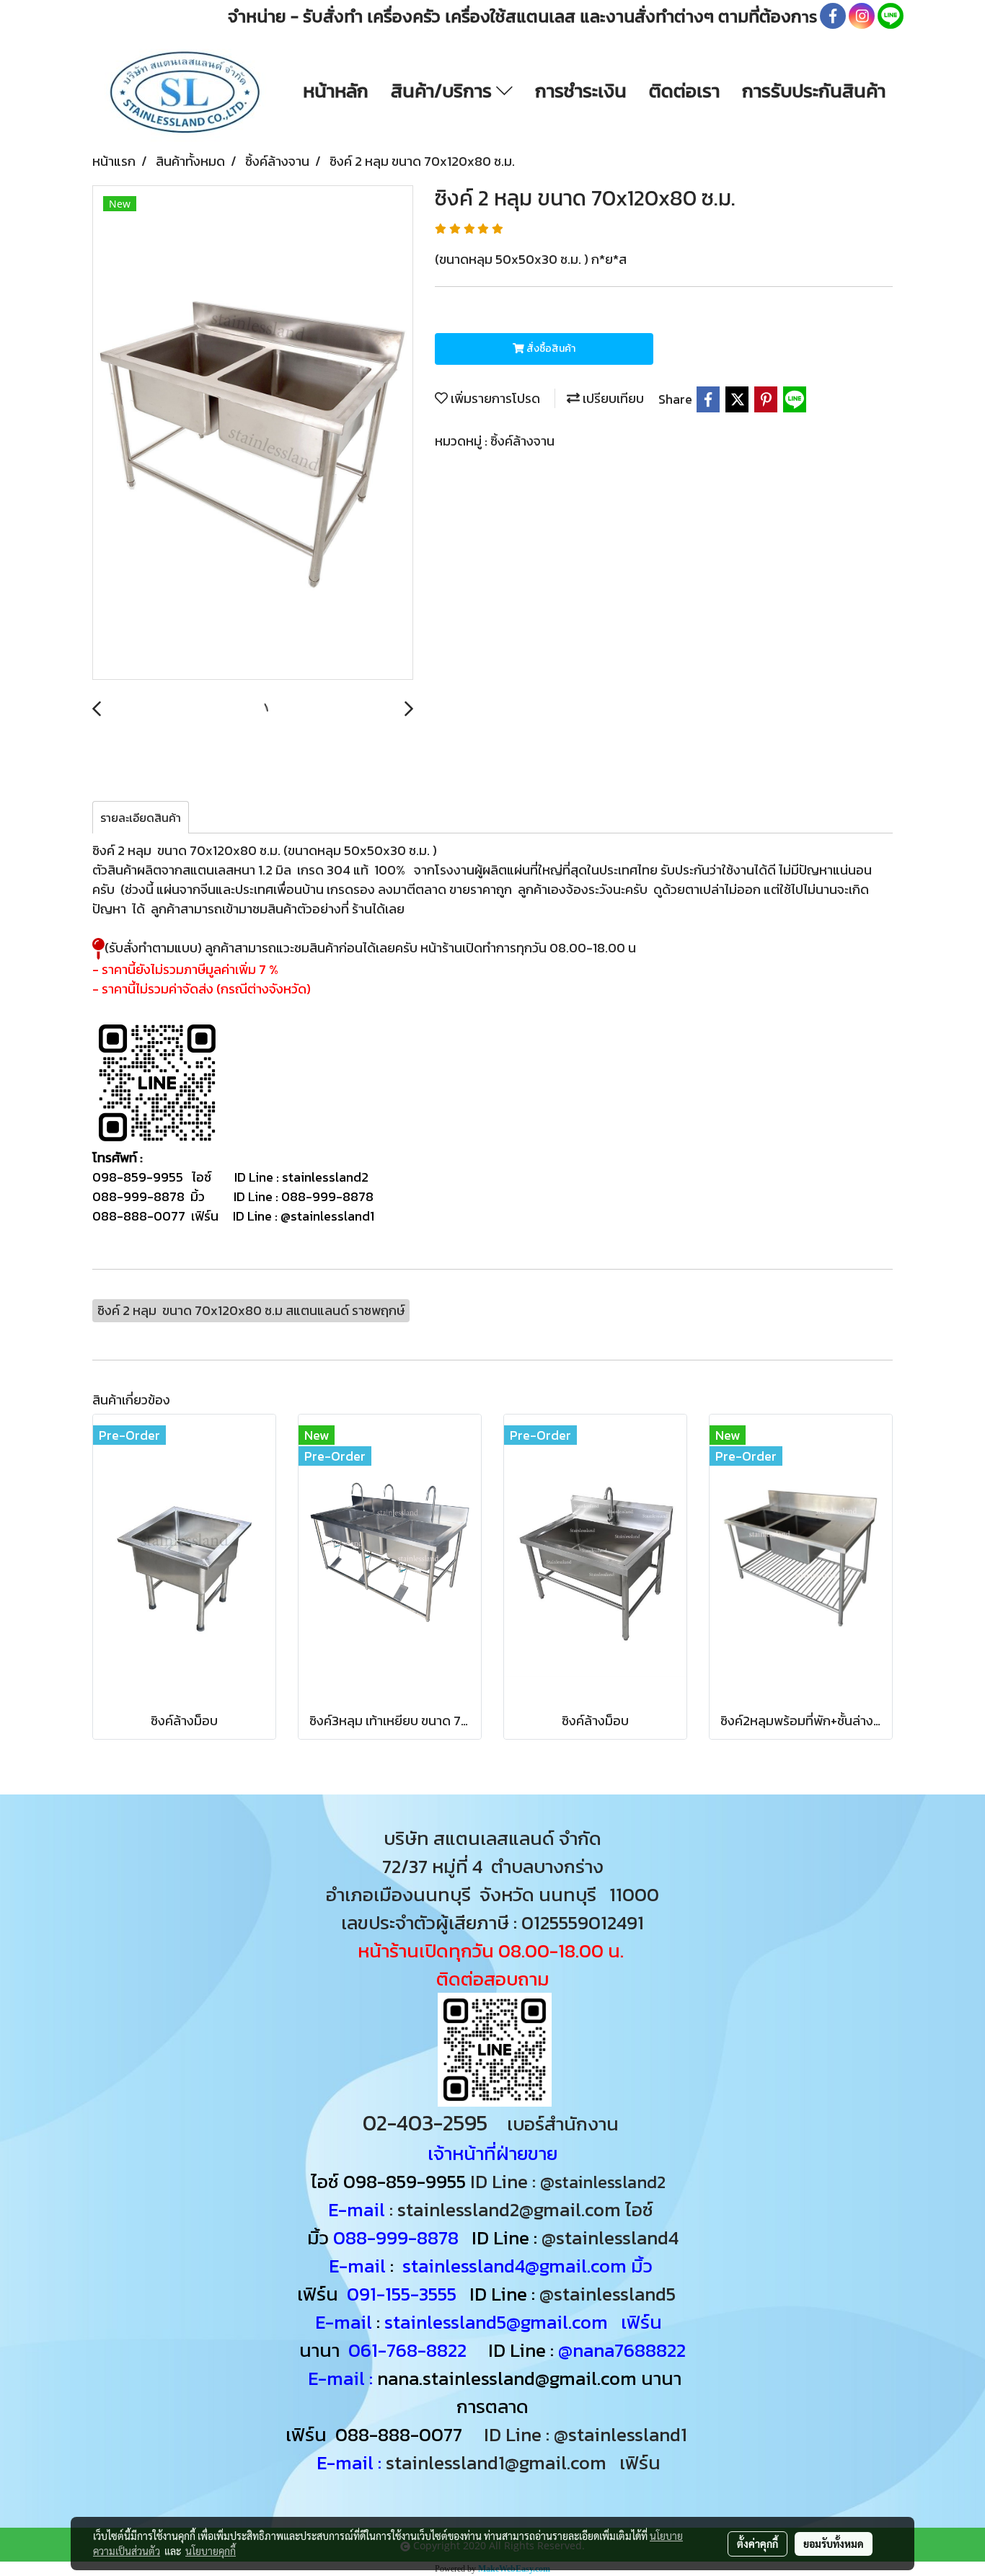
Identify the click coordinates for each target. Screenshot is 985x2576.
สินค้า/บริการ (443, 90)
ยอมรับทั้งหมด (834, 2544)
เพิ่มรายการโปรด (494, 398)
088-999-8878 (396, 2238)
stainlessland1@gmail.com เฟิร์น (527, 2462)
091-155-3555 (402, 2294)
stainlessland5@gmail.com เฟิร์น (523, 2322)
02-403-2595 (425, 2123)
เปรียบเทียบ (612, 398)
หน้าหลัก (336, 90)
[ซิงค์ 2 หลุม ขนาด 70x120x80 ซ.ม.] (253, 433)
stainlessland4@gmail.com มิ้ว (527, 2266)
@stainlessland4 (610, 2238)
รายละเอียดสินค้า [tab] (141, 818)
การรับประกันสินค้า (814, 90)
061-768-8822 (410, 2350)
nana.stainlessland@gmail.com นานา (527, 2378)
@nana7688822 (622, 2350)
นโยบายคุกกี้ (211, 2551)
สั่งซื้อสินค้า (550, 349)
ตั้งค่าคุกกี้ (757, 2544)
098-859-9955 (405, 2181)
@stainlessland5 (612, 2294)
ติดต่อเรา (684, 90)
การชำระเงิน (581, 90)
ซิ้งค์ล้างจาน (522, 441)
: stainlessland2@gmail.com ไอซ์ (521, 2209)
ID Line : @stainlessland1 (588, 2434)
